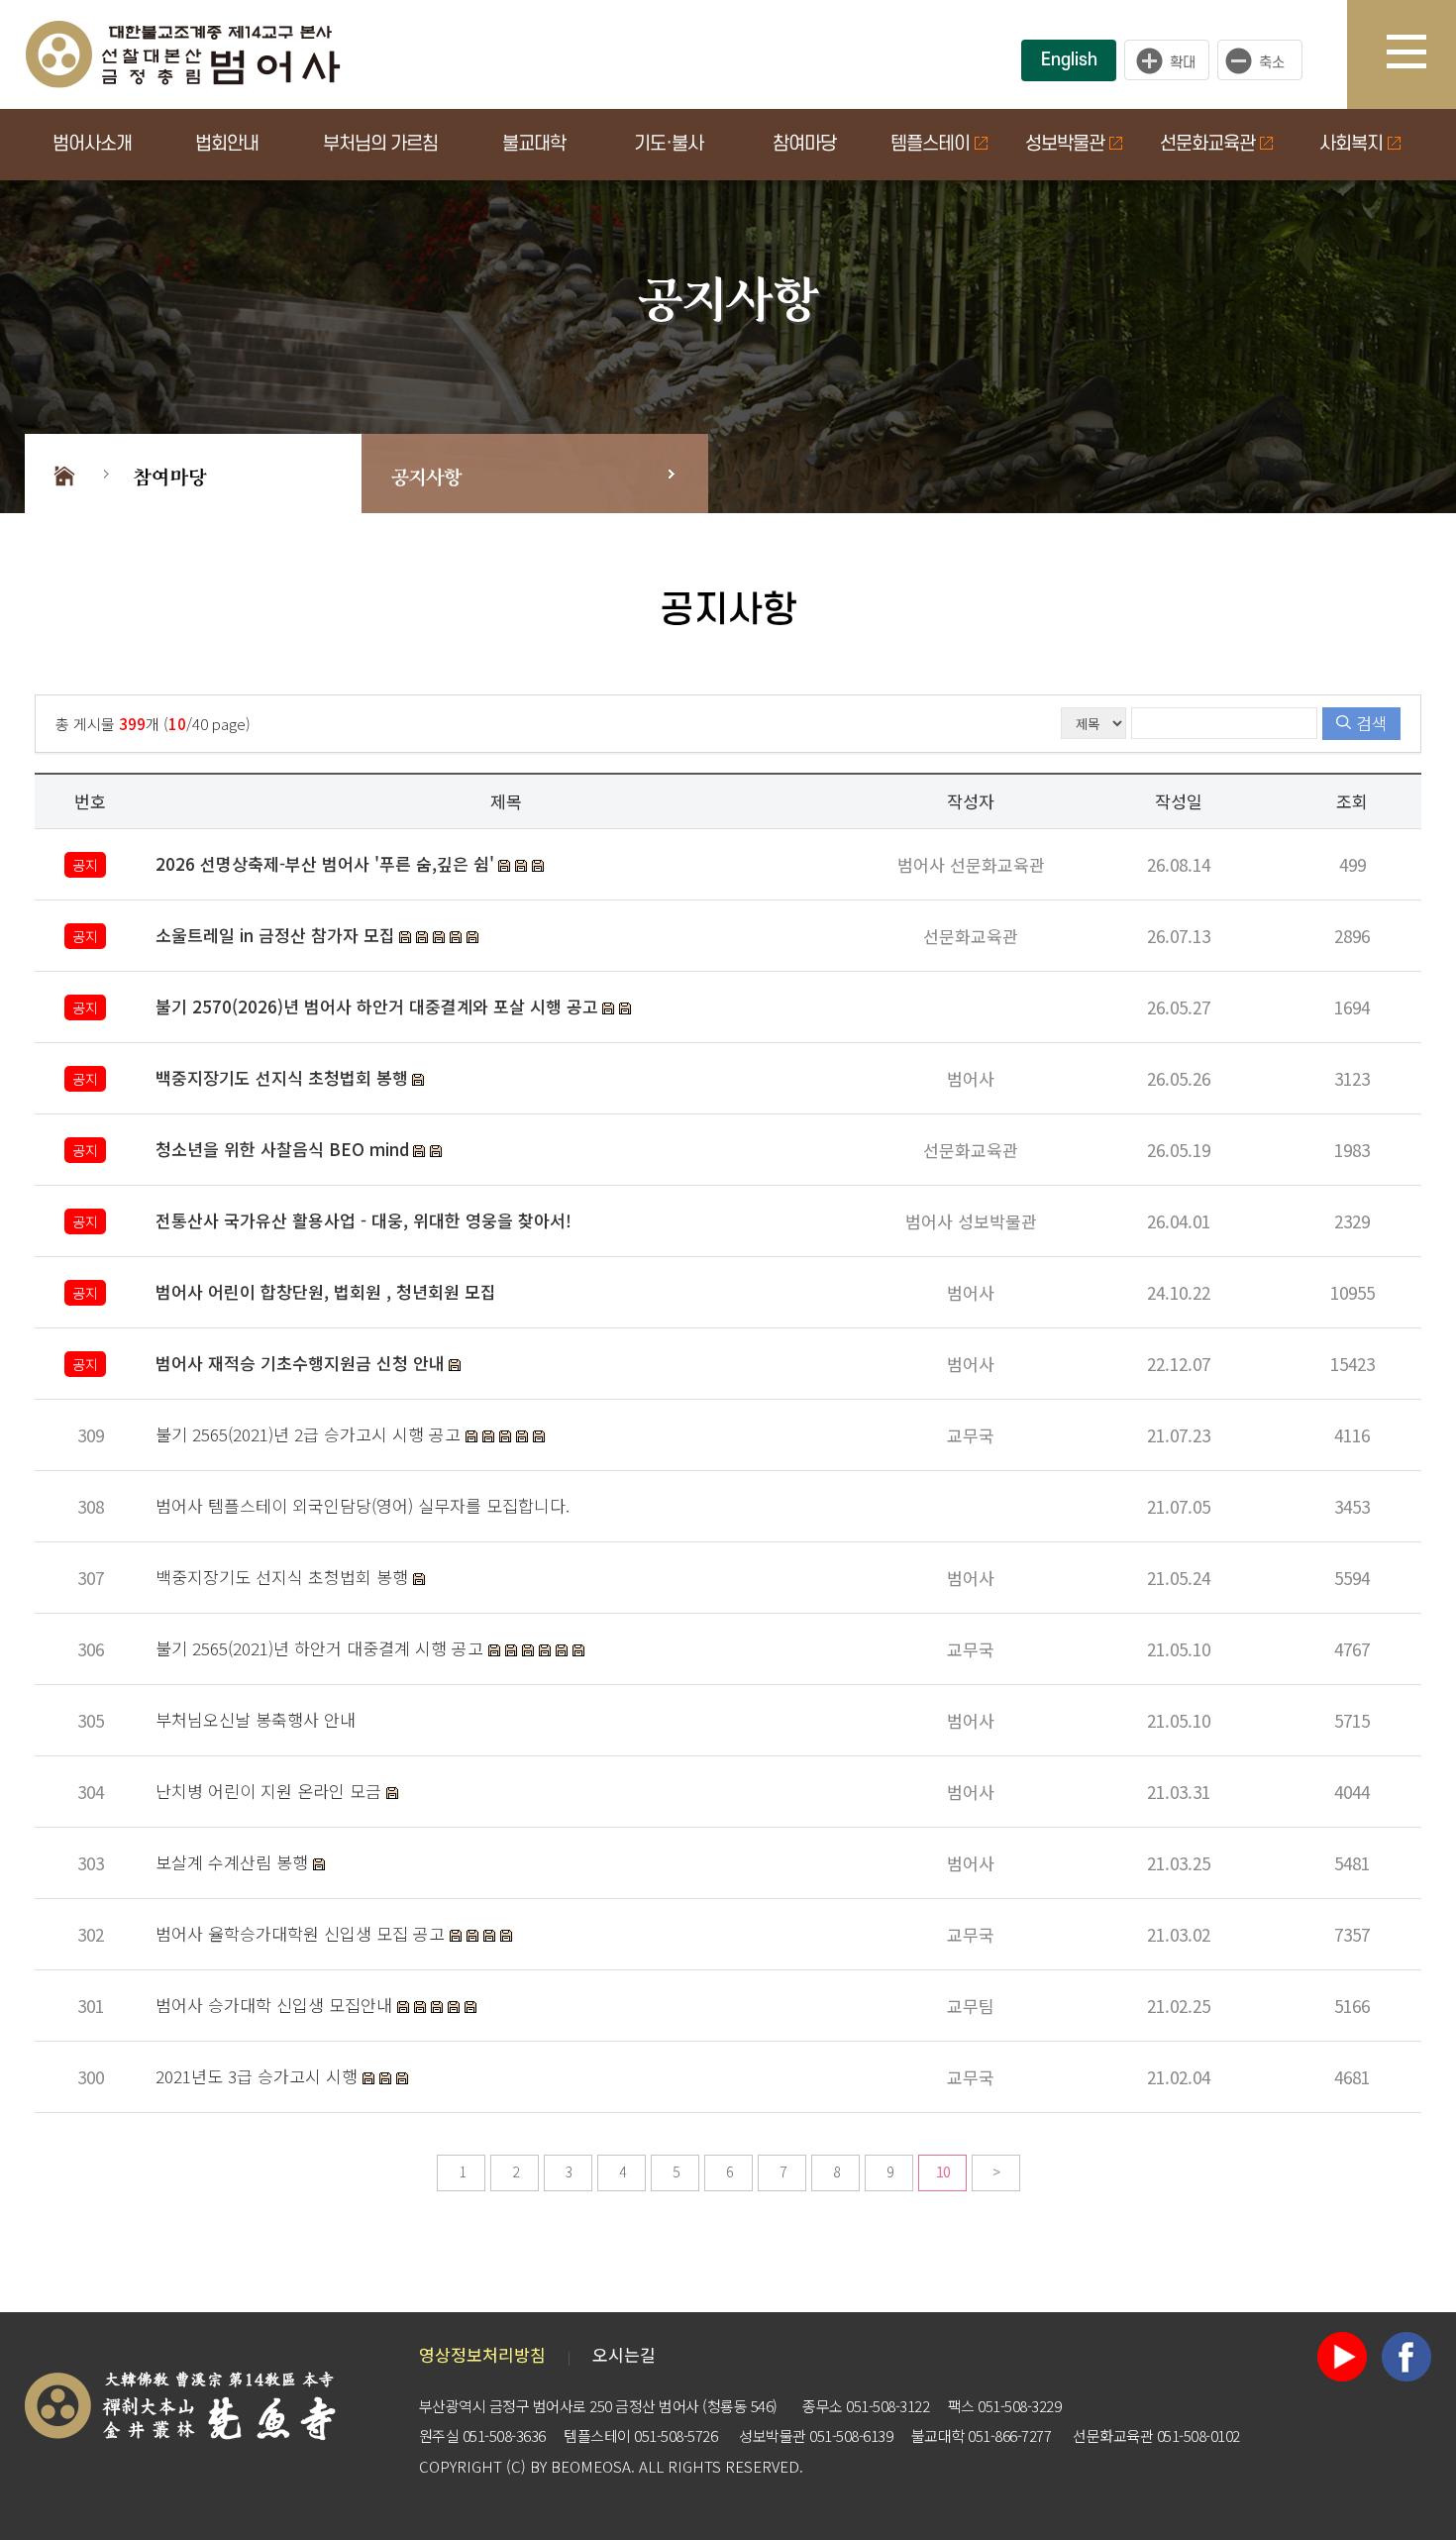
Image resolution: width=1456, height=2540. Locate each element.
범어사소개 (92, 144)
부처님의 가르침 (380, 144)
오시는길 (624, 2354)
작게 (1265, 60)
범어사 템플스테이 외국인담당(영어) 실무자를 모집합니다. (363, 1505)
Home (64, 474)
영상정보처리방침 (482, 2354)
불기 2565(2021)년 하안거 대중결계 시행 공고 (322, 1648)
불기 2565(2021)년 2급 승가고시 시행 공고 (311, 1434)
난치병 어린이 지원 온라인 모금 (271, 1791)
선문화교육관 (1207, 144)
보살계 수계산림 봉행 (234, 1862)
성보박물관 (1065, 144)
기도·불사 (669, 144)
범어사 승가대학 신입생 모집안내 (276, 2005)
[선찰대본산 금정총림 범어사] (183, 52)
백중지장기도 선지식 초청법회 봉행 (284, 1577)
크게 (1167, 60)
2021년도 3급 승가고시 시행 (259, 2076)
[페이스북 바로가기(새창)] (1406, 2354)
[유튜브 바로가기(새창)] (1342, 2354)
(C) (516, 2466)
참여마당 (804, 144)
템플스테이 (930, 144)
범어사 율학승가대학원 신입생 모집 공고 (303, 1933)
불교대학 (534, 144)
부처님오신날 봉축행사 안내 (256, 1719)
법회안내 (227, 144)
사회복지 (1351, 144)
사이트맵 (1421, 54)
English (1069, 60)
